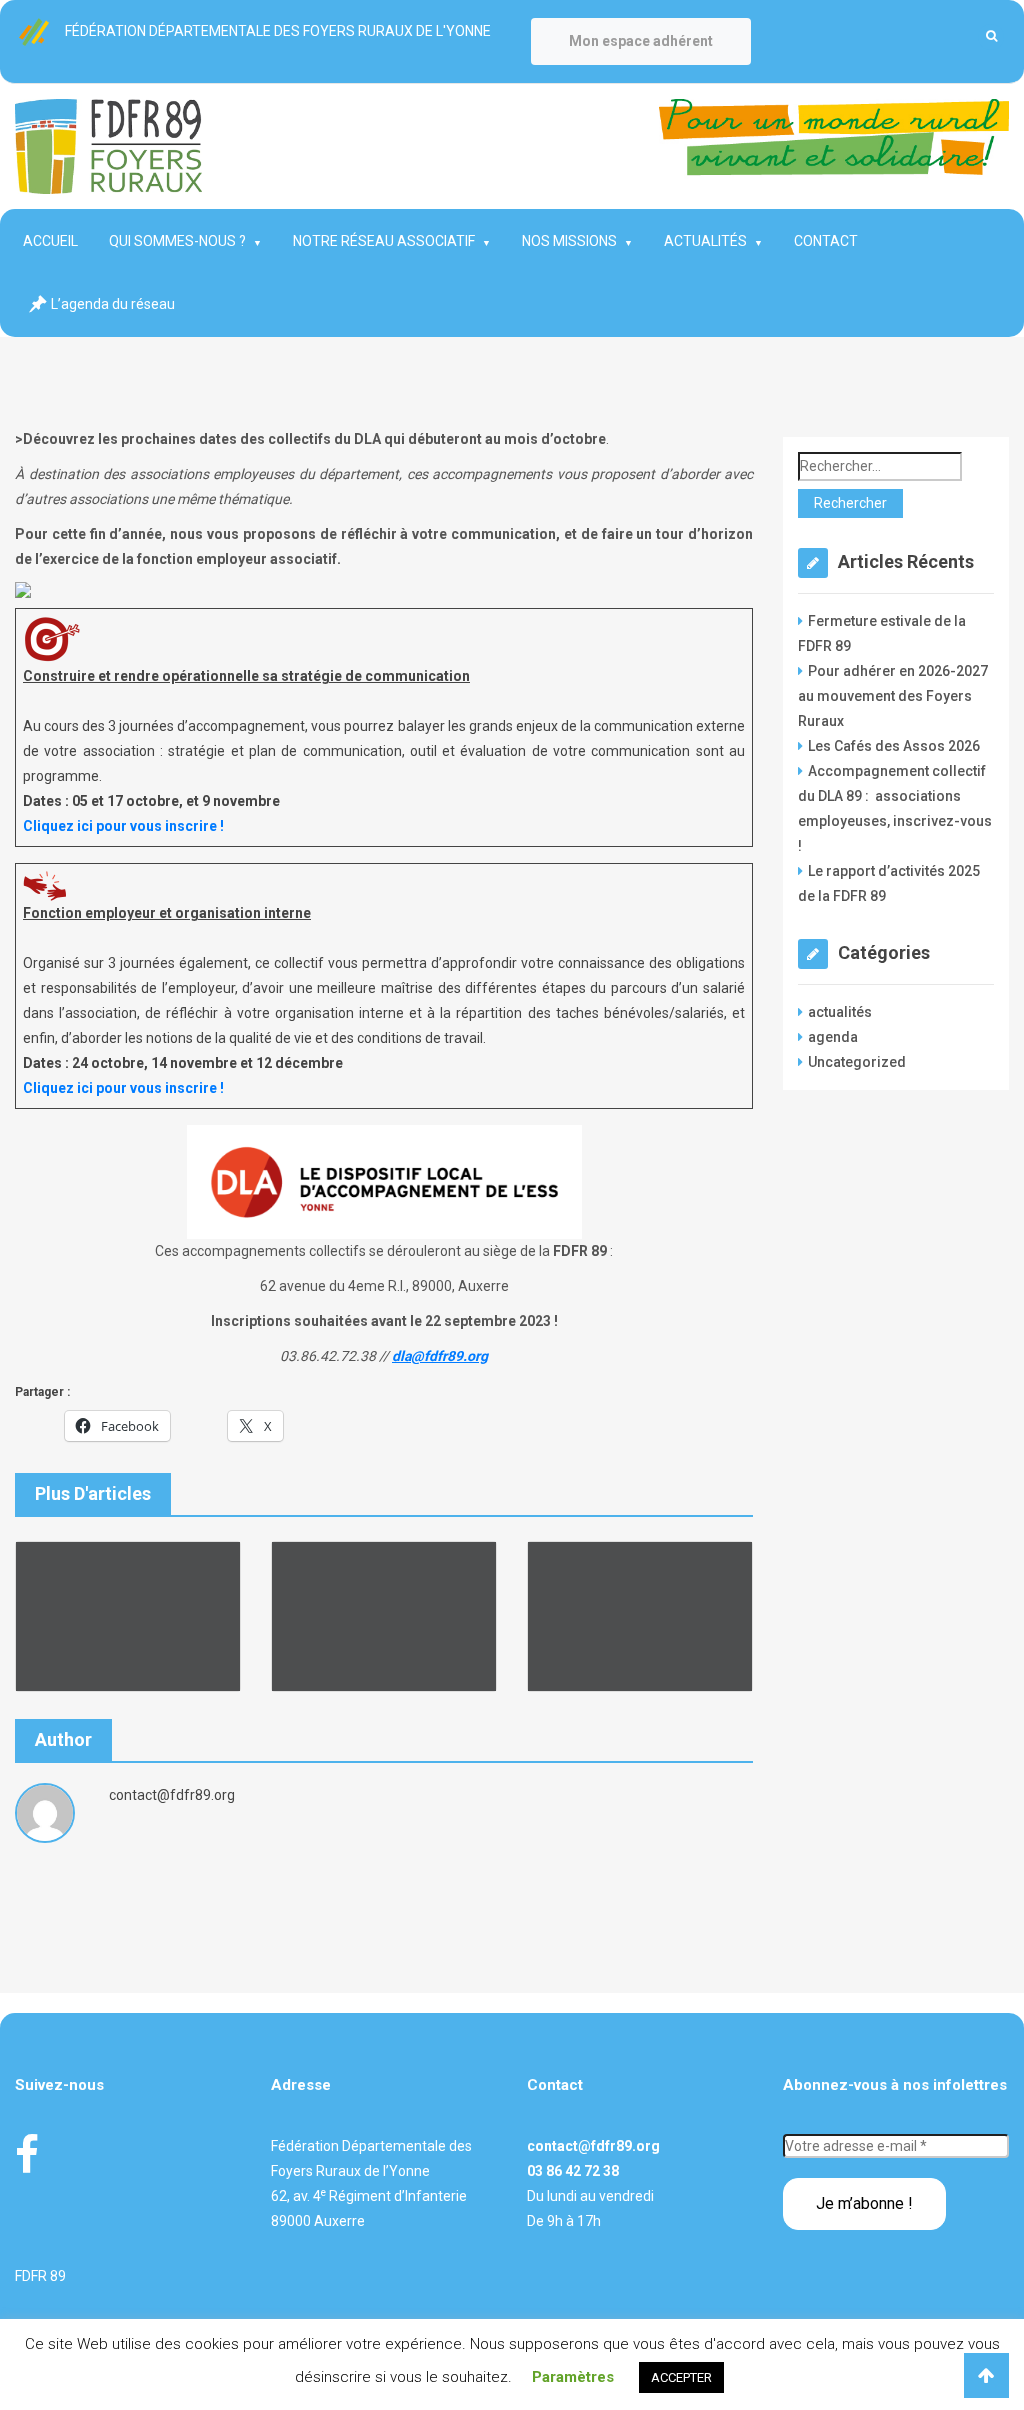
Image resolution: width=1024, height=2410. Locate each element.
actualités (840, 1012)
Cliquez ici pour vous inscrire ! (123, 826)
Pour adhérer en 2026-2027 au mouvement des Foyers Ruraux (893, 696)
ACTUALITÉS (705, 241)
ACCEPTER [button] (681, 2377)
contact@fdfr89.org (593, 2146)
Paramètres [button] (573, 2377)
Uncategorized (857, 1062)
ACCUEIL (50, 241)
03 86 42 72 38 (573, 2171)
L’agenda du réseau (113, 304)
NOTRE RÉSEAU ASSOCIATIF (384, 241)
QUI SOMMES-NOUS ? (177, 241)
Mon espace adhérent (641, 41)
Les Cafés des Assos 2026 (894, 746)
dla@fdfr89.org (440, 1356)
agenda (833, 1037)
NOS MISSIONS (569, 241)
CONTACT (826, 241)
